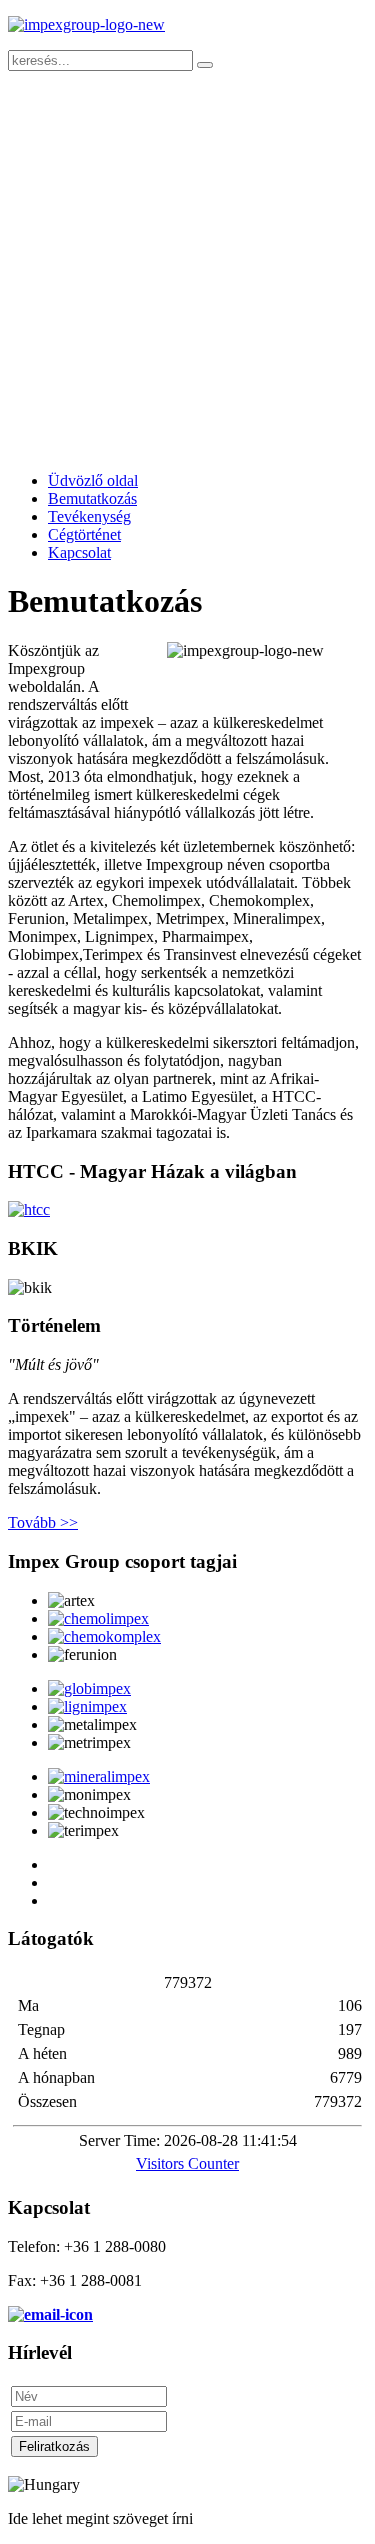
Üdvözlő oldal (93, 480)
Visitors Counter (187, 2163)
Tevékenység (89, 516)
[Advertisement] (187, 268)
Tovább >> (43, 1522)
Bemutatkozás (92, 498)
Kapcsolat (79, 552)
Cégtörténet (84, 534)
